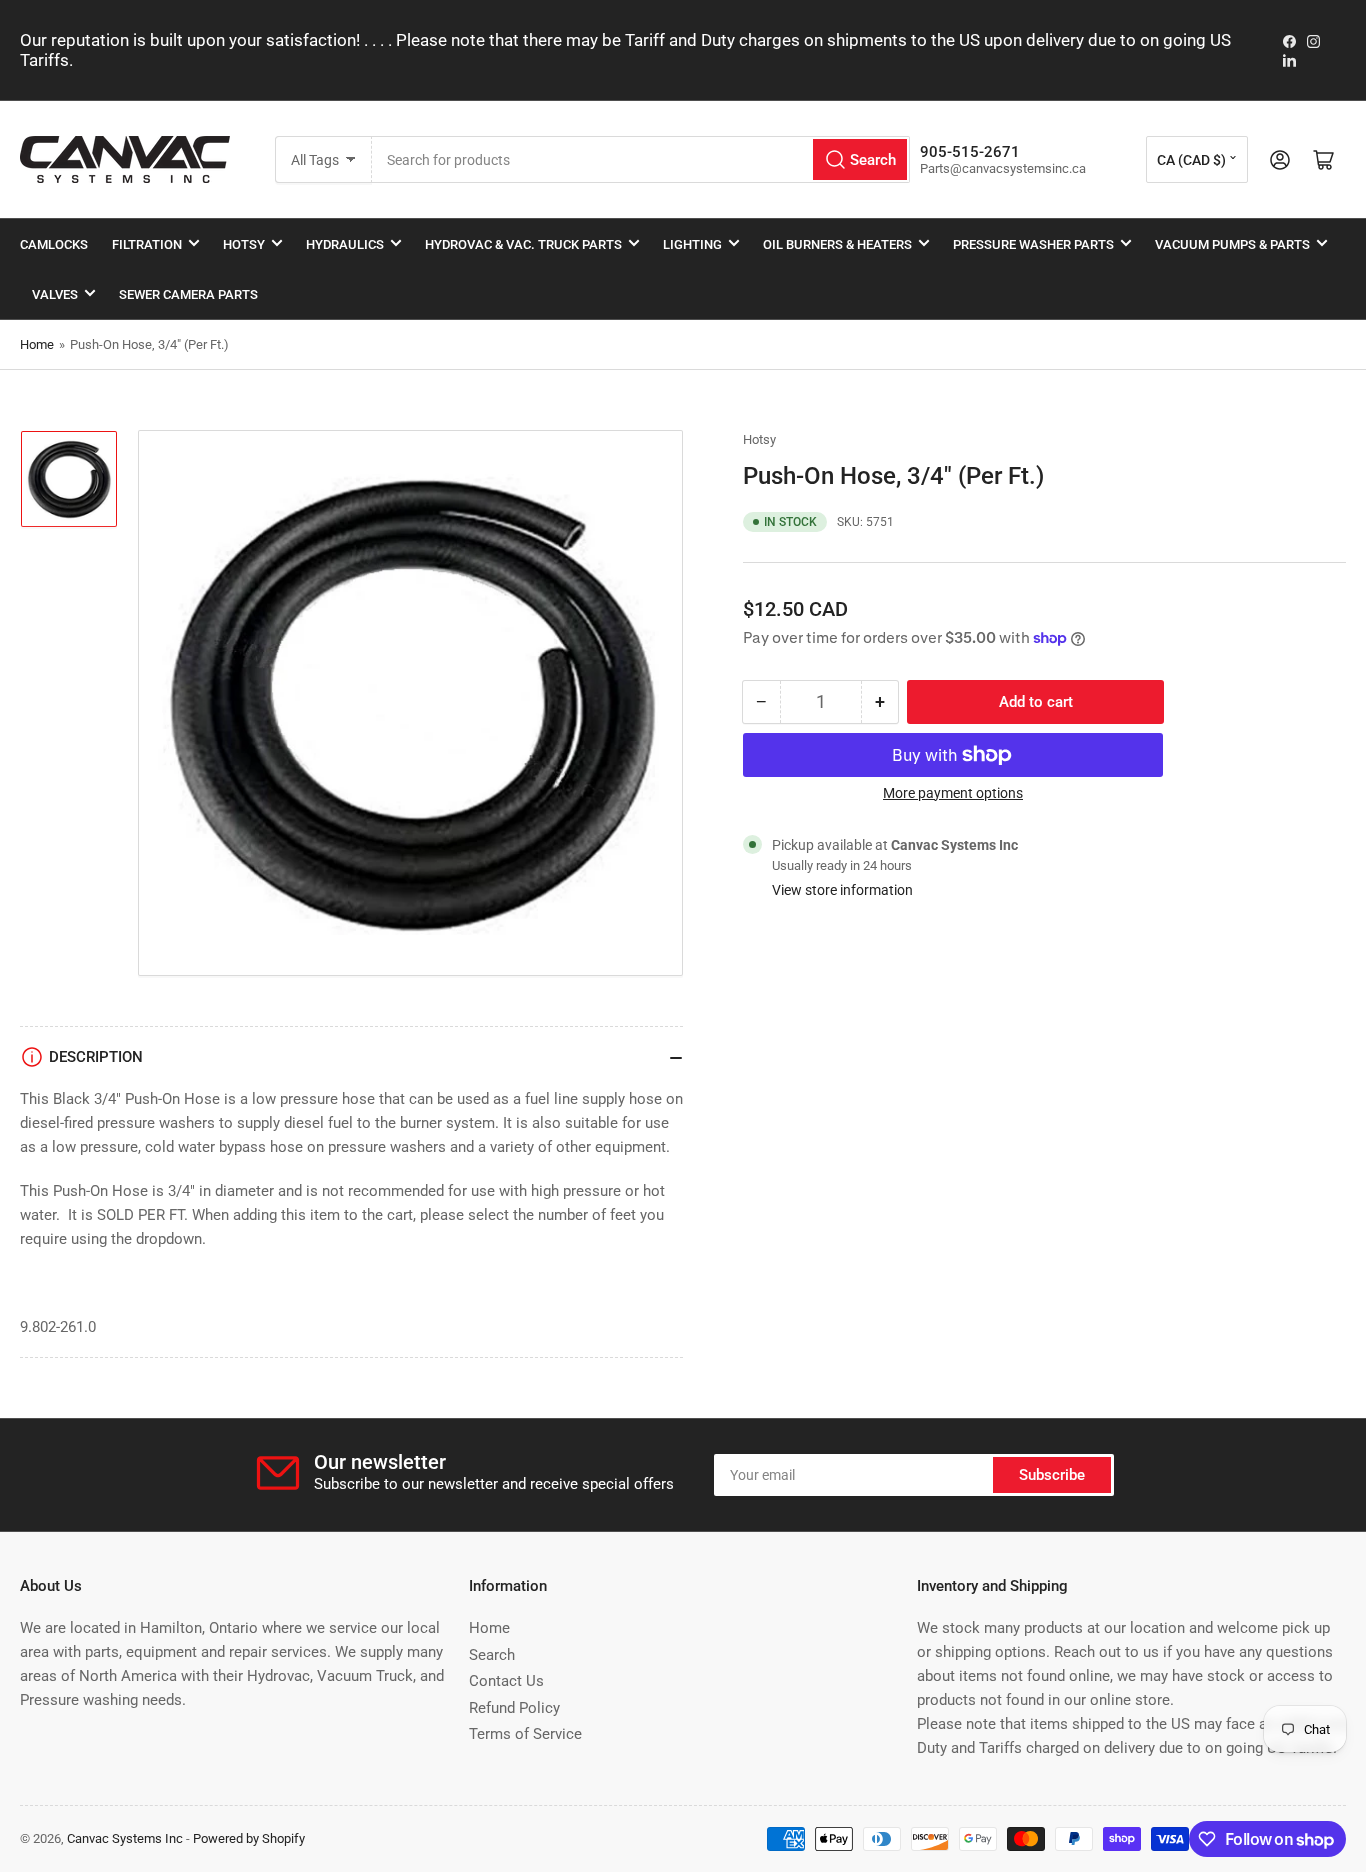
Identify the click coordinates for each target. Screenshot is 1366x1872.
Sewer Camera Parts (188, 294)
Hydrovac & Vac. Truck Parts (523, 244)
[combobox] (641, 159)
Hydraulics (345, 244)
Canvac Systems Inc (125, 1838)
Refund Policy (514, 1708)
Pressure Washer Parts (1033, 244)
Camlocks (54, 244)
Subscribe (1052, 1475)
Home (37, 344)
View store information (842, 890)
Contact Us (506, 1681)
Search (492, 1655)
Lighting (692, 244)
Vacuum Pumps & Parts (1232, 244)
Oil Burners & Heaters (837, 244)
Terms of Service (525, 1734)
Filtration (147, 244)
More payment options (953, 793)
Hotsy (244, 244)
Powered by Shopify (249, 1838)
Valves (55, 294)
